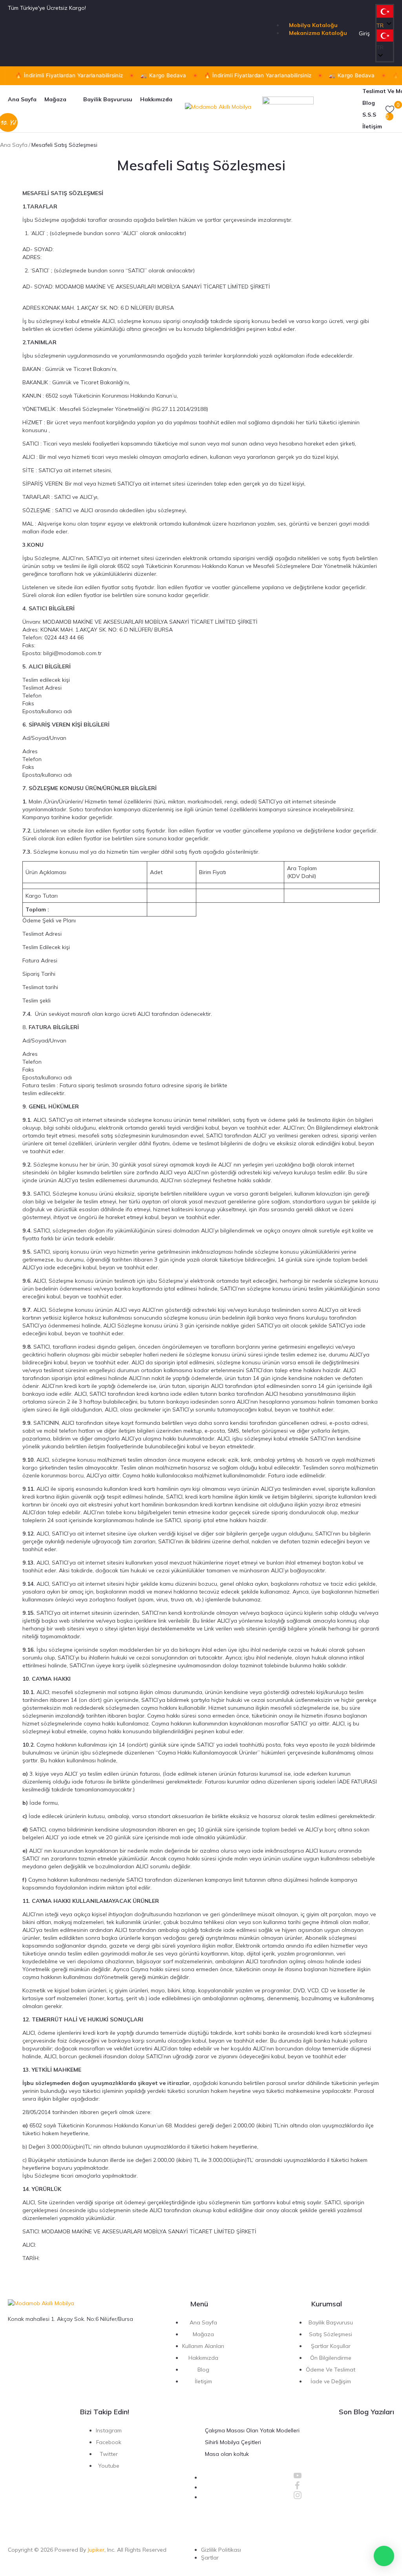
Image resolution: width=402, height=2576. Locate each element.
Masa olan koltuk (227, 2454)
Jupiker (96, 2550)
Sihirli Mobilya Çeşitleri (233, 2442)
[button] (385, 41)
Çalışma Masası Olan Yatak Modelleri (252, 2430)
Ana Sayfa (14, 145)
